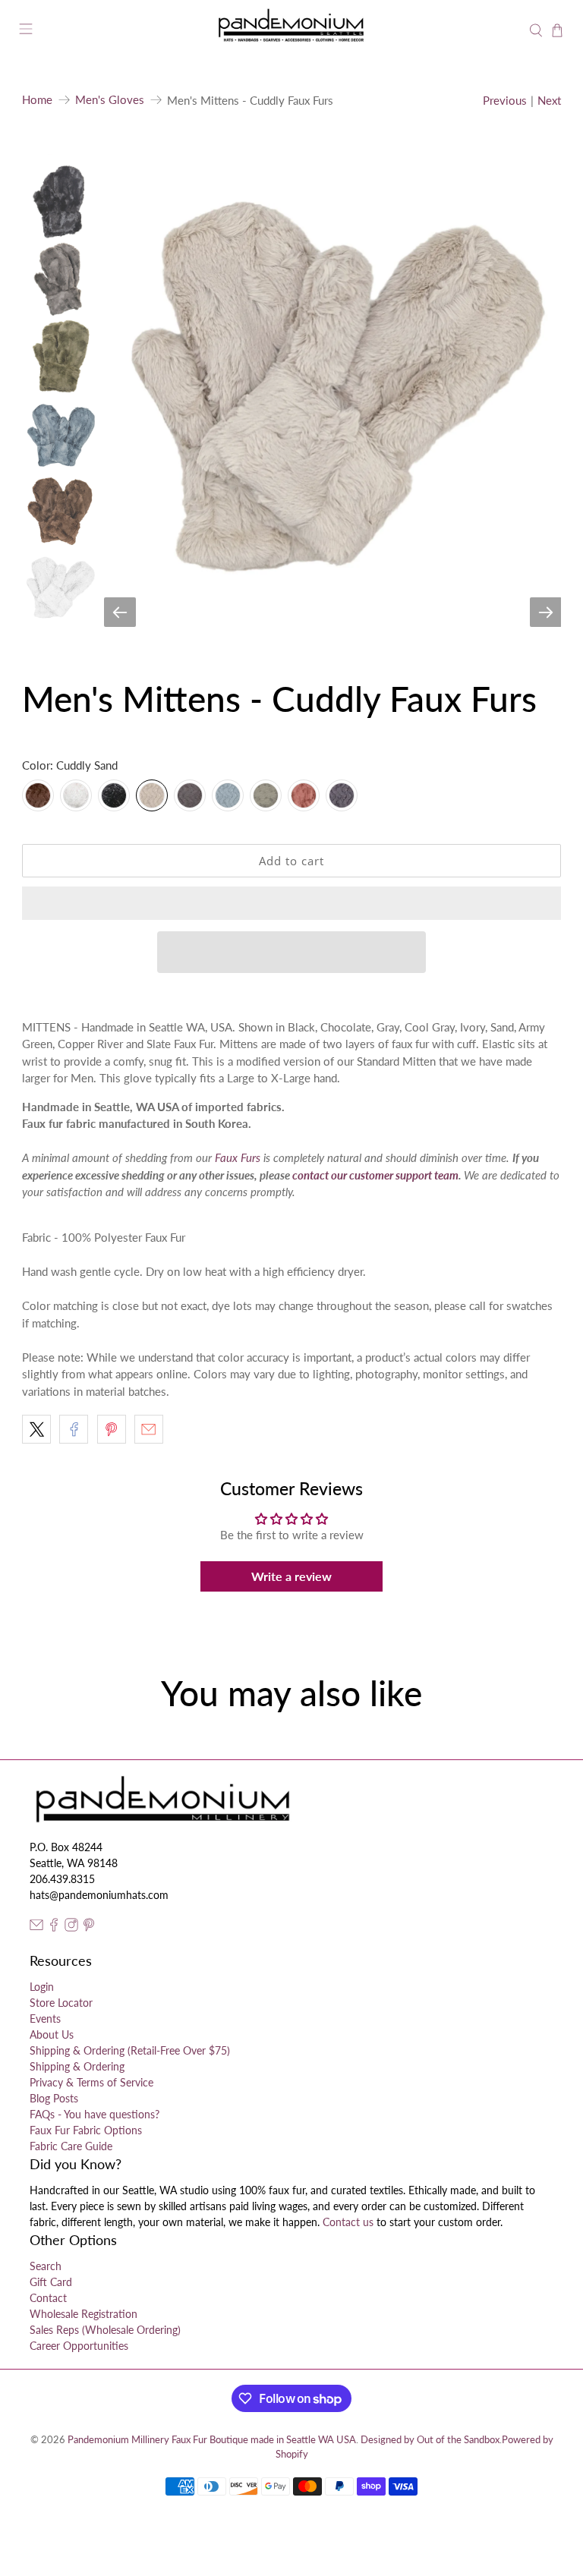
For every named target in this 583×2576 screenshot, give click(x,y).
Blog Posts (54, 2098)
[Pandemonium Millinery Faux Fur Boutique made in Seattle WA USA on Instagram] (71, 1927)
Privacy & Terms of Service (91, 2082)
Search (46, 2266)
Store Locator (61, 2003)
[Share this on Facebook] (74, 1429)
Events (45, 2019)
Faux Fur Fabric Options (86, 2130)
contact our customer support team (375, 1175)
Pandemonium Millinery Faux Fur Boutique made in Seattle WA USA (212, 2440)
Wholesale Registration (84, 2314)
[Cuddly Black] (114, 795)
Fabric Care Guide (71, 2146)
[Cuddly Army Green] (266, 795)
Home (37, 100)
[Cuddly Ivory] (76, 795)
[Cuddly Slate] (228, 795)
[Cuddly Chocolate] (38, 795)
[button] (291, 903)
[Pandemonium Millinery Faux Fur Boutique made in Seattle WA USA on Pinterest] (89, 1927)
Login (42, 1987)
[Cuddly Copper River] (304, 795)
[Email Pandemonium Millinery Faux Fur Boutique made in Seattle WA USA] (36, 1927)
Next (549, 100)
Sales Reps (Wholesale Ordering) (105, 2330)
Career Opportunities (79, 2346)
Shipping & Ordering (77, 2066)
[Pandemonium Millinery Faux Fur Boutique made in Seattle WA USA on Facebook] (54, 1927)
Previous (505, 100)
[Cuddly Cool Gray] (342, 795)
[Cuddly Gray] (190, 795)
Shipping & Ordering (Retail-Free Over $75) (130, 2050)
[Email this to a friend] (149, 1429)
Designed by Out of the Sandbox (430, 2440)
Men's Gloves (110, 100)
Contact (48, 2298)
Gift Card (51, 2282)
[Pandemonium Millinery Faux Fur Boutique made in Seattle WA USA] (291, 31)
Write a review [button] (291, 1576)
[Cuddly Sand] (152, 795)
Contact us (348, 2222)
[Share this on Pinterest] (112, 1429)
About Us (52, 2034)
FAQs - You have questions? (95, 2114)
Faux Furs (238, 1157)
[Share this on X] (36, 1429)
